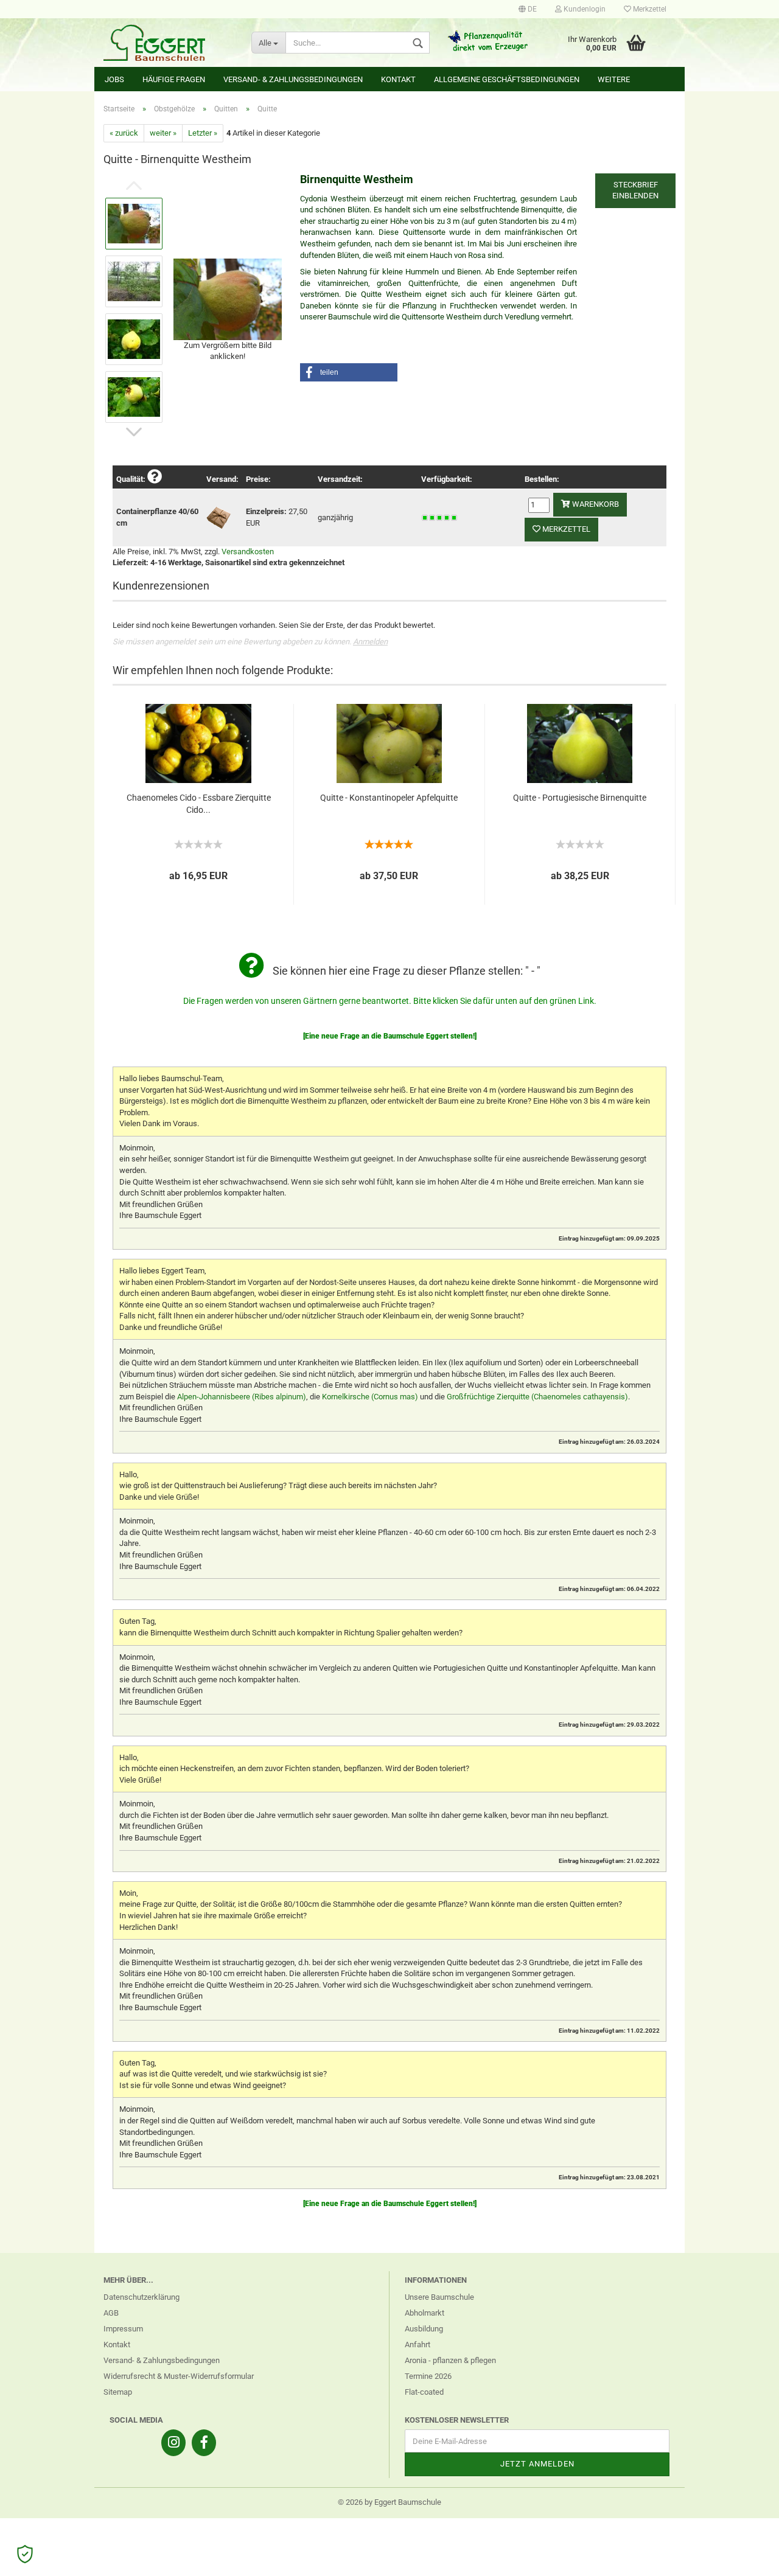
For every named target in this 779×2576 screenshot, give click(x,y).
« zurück (124, 133)
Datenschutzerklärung (141, 2297)
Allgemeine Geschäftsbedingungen (507, 79)
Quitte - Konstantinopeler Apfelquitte (389, 798)
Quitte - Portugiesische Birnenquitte (580, 798)
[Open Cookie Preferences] (25, 2554)
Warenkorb (595, 504)
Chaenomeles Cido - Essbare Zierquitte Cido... (199, 804)
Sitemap (118, 2392)
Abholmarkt (424, 2313)
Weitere (614, 79)
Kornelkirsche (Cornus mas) (370, 1397)
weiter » (163, 133)
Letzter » (203, 133)
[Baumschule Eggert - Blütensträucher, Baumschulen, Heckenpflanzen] (168, 43)
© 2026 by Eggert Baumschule (389, 2502)
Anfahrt (417, 2345)
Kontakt (398, 79)
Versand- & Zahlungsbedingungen (293, 79)
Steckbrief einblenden (635, 190)
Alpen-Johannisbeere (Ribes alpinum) (242, 1397)
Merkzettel (649, 9)
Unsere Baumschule (439, 2297)
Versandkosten (248, 552)
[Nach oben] (746, 2558)
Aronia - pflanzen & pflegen (450, 2360)
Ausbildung (424, 2329)
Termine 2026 (428, 2376)
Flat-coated (424, 2392)
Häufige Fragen (174, 79)
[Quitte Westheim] (228, 298)
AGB (111, 2313)
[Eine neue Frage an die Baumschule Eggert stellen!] (390, 1036)
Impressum (123, 2329)
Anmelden (370, 642)
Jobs (114, 79)
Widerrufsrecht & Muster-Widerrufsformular (179, 2376)
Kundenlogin (584, 9)
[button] (349, 372)
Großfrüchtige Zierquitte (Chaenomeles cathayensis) (537, 1397)
